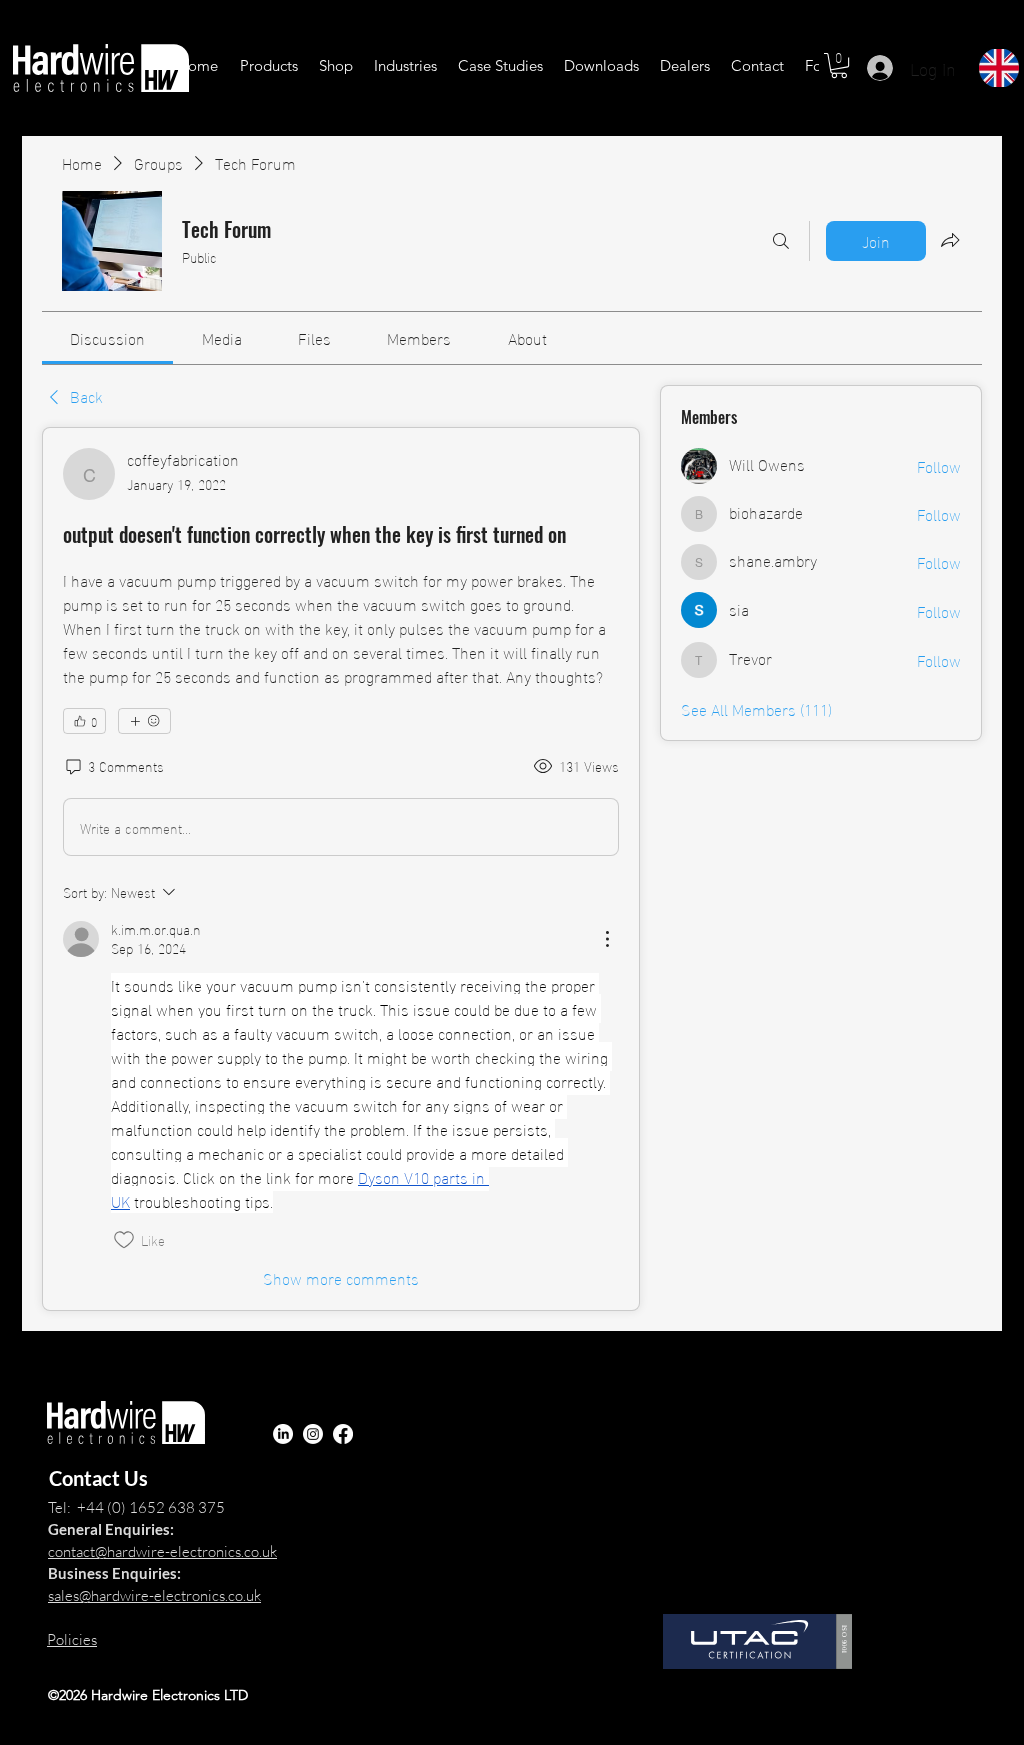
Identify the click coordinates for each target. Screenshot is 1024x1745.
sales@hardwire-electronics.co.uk (154, 1595)
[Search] (781, 241)
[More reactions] (144, 721)
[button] (268, 65)
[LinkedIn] (283, 1434)
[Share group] (950, 240)
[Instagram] (313, 1434)
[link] (107, 337)
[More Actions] (607, 939)
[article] (341, 869)
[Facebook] (343, 1434)
